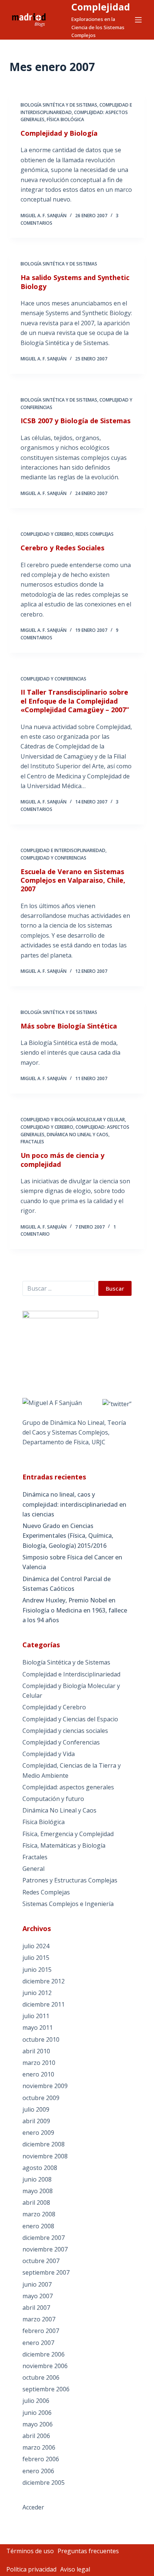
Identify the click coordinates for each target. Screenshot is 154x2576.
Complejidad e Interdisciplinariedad (63, 850)
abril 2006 (36, 2436)
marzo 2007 (39, 2319)
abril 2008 (36, 2202)
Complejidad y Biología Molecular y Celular (73, 1120)
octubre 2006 (41, 2377)
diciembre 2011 (44, 2004)
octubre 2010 (41, 2039)
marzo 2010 (39, 2063)
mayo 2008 (38, 2191)
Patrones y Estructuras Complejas (70, 1880)
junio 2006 (37, 2413)
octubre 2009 (41, 2098)
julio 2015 (36, 1958)
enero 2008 (38, 2226)
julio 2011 (36, 2016)
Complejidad (101, 7)
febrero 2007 (41, 2331)
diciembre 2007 (44, 2238)
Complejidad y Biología (59, 133)
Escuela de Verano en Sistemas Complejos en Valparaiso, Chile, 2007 (73, 880)
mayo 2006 (38, 2424)
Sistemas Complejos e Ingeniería (68, 1904)
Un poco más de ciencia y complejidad (62, 1160)
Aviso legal (75, 2569)
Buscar (115, 1288)
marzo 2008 (39, 2214)
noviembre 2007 (45, 2249)
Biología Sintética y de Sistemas (59, 105)
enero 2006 (38, 2471)
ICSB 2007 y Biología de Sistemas (76, 421)
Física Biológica (65, 119)
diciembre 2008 (44, 2144)
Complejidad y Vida (49, 1754)
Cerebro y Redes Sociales (62, 548)
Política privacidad (31, 2569)
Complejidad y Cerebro (47, 534)
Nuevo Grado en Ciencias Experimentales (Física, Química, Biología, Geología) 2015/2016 (68, 1536)
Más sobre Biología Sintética (69, 1026)
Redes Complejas (95, 534)
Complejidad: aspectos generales (68, 1787)
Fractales (32, 1142)
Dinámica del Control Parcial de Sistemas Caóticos (67, 1584)
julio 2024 (36, 1946)
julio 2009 (36, 2109)
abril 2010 (36, 2051)
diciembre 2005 (44, 2483)
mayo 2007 (38, 2296)
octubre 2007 (41, 2261)
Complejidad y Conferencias (53, 679)
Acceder (33, 2507)
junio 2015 (37, 1970)
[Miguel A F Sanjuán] (52, 1402)
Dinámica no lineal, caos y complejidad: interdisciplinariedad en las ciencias (74, 1504)
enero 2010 (38, 2074)
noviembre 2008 (45, 2156)
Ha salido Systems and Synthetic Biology (75, 282)
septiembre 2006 (46, 2389)
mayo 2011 (38, 2028)
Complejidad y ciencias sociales (65, 1731)
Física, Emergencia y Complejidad (68, 1834)
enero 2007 (38, 2343)
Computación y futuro (53, 1799)
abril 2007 (36, 2308)
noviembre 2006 (45, 2366)
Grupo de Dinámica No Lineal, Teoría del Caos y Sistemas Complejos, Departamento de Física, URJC (74, 1433)
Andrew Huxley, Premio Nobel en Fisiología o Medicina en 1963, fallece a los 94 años (75, 1610)
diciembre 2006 (44, 2354)
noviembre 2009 (45, 2086)
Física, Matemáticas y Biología (64, 1845)
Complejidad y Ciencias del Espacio (70, 1719)
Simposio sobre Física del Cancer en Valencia (72, 1562)
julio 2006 (36, 2401)
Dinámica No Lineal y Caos (78, 1135)
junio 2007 (37, 2284)
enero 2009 (38, 2133)
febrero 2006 (41, 2459)
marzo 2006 (39, 2447)
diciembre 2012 (44, 1981)
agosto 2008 (40, 2168)
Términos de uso (30, 2551)
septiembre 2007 (46, 2272)
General (33, 1869)
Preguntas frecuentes (88, 2551)
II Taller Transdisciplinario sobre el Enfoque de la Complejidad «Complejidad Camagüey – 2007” (75, 701)
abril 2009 (36, 2121)
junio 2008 (37, 2179)
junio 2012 (37, 1993)
